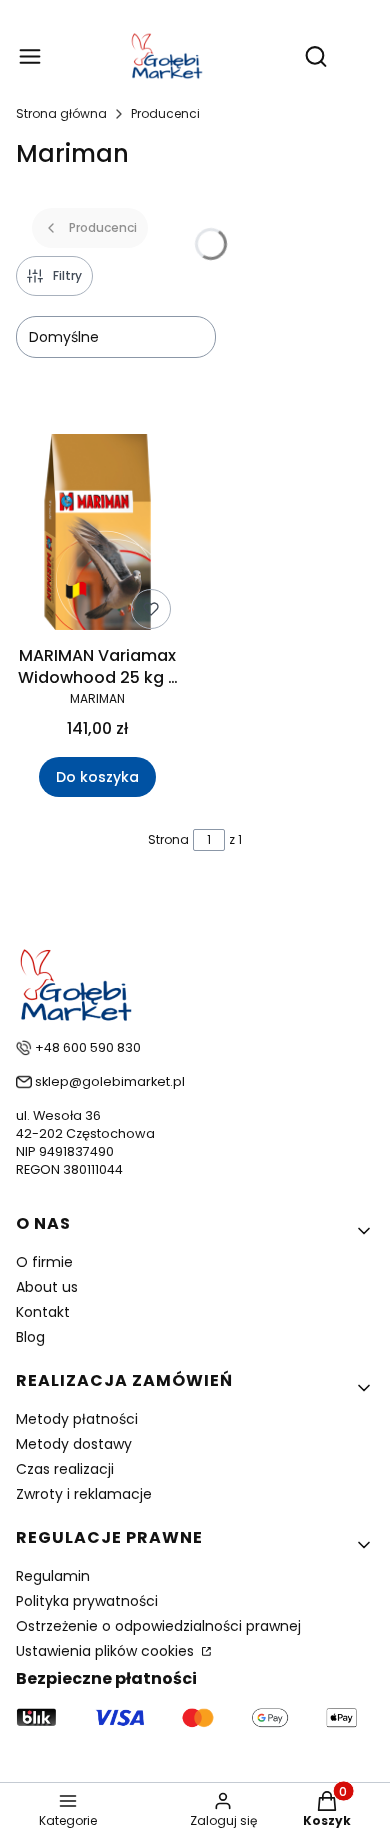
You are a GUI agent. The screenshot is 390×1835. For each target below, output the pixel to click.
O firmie (44, 1262)
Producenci (165, 113)
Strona (168, 839)
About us (47, 1287)
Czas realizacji (65, 1469)
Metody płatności (77, 1419)
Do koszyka (97, 777)
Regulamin (53, 1576)
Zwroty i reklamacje (84, 1494)
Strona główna (61, 113)
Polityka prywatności (87, 1601)
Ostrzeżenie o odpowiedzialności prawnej (158, 1626)
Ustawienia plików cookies (107, 1651)
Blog (30, 1337)
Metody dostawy (74, 1444)
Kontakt (43, 1312)
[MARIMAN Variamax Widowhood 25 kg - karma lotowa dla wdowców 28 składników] (97, 535)
